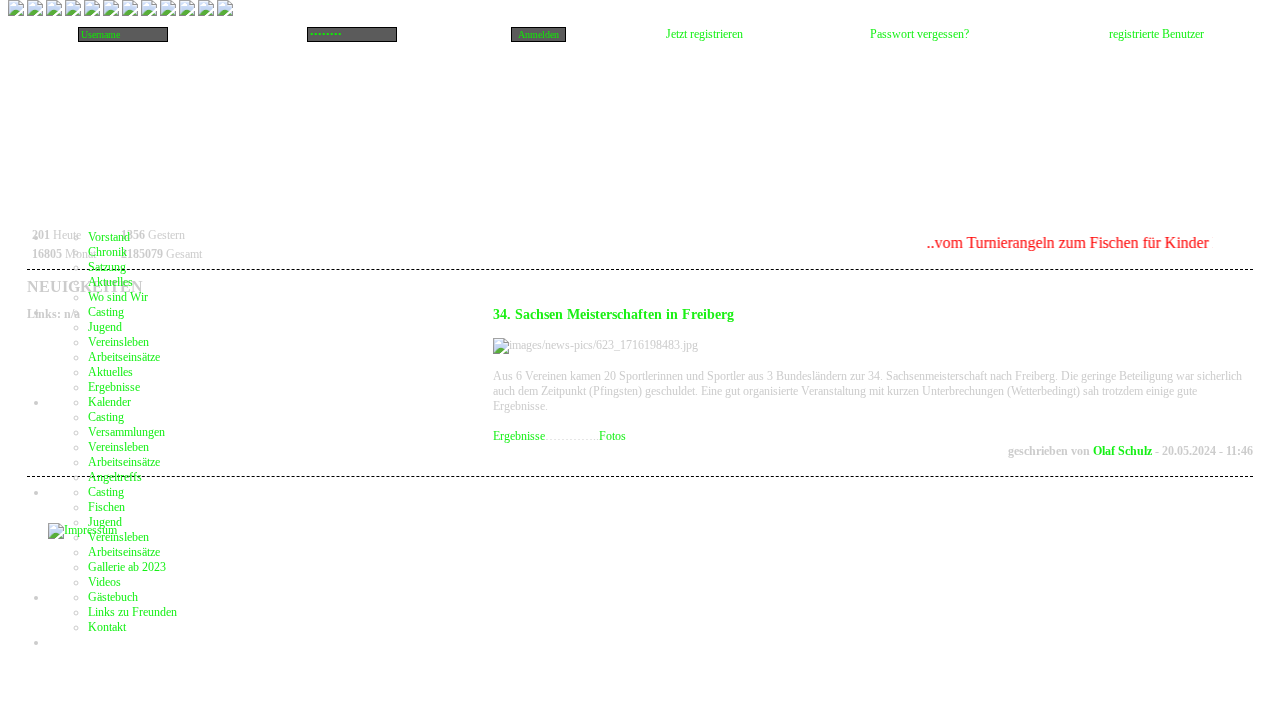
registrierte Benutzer (1156, 34)
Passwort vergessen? (919, 34)
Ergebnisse (519, 436)
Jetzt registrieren (704, 34)
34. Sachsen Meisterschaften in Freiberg (613, 314)
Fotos (612, 436)
